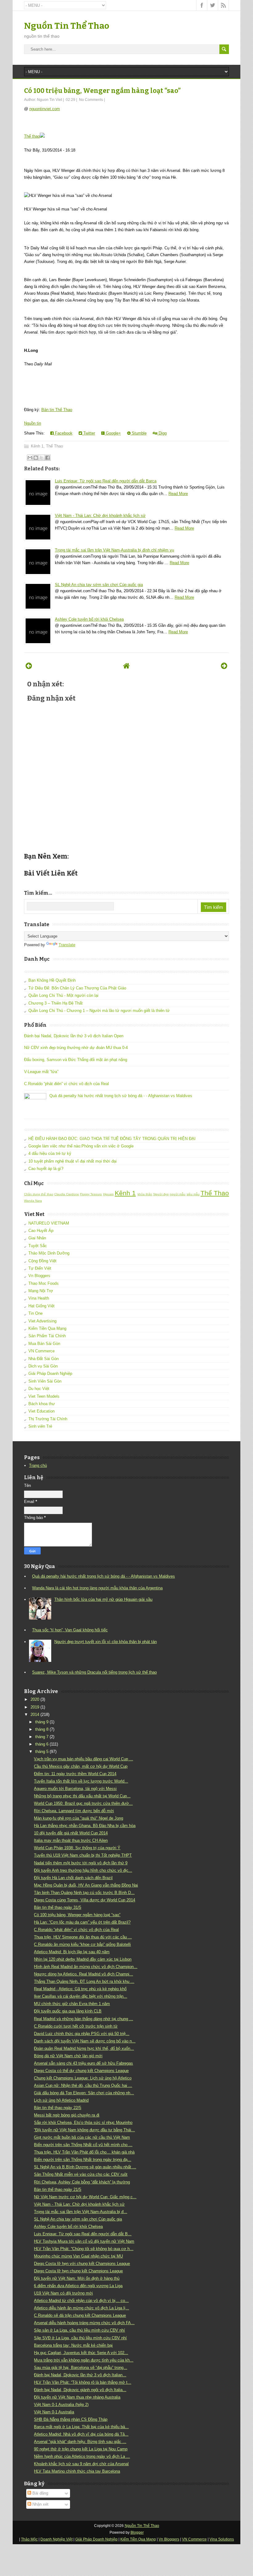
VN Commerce (41, 1351)
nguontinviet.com (45, 109)
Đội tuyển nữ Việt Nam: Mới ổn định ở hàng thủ (77, 2278)
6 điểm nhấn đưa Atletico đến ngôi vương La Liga (78, 2286)
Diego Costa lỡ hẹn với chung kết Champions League (82, 2264)
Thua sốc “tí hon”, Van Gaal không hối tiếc (70, 1630)
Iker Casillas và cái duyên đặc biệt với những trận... (81, 1996)
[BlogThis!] (36, 458)
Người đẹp (161, 1194)
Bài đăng (40, 2493)
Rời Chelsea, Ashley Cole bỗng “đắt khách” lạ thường (82, 2182)
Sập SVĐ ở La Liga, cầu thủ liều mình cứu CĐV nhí (80, 2338)
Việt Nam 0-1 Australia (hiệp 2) (61, 2405)
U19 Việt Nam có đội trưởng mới (63, 2293)
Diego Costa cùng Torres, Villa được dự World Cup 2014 (85, 1900)
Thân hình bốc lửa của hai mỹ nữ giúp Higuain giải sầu (103, 1599)
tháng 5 (42, 1752)
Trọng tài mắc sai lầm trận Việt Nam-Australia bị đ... (81, 2212)
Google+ (113, 433)
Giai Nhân (37, 1238)
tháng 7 (42, 1737)
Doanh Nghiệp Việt (56, 2539)
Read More (178, 494)
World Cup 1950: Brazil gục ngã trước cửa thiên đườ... (83, 1803)
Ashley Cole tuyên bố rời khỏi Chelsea (89, 619)
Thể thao (32, 136)
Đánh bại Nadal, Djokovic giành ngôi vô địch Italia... (80, 2390)
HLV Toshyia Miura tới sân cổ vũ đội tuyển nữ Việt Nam (84, 2241)
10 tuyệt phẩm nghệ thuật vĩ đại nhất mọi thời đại (73, 1161)
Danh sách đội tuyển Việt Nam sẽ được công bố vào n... (85, 2041)
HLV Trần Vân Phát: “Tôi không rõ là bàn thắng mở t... (83, 2382)
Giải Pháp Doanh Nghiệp (50, 1373)
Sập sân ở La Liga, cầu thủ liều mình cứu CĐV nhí (79, 2330)
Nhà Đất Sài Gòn (44, 1359)
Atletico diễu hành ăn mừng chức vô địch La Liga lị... (81, 2308)
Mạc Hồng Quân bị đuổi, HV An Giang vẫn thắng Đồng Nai (86, 1885)
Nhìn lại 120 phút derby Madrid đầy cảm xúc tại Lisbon (83, 1959)
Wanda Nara (33, 1201)
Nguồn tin (33, 423)
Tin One (35, 1313)
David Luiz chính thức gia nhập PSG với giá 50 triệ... (82, 2034)
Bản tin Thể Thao (57, 410)
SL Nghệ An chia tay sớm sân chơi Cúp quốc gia (99, 585)
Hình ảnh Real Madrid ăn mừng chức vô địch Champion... (86, 1967)
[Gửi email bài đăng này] (30, 458)
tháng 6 (42, 1744)
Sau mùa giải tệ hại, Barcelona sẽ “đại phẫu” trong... (81, 2368)
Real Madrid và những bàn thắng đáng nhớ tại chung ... (83, 2019)
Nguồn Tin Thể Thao (67, 26)
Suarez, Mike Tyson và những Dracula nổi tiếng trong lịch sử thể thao (94, 1672)
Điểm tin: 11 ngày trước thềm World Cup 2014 (75, 1774)
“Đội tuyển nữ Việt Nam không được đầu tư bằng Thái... (84, 2130)
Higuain (108, 1194)
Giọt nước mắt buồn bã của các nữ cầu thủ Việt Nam (82, 2137)
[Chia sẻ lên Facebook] (48, 458)
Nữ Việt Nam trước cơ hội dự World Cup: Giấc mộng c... (85, 2197)
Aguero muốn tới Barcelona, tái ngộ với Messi (75, 1789)
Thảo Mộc (29, 2539)
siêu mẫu (193, 1194)
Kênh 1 (37, 446)
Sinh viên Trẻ (40, 1426)
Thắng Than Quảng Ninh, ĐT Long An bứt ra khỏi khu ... (84, 1981)
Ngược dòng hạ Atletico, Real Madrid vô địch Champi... (83, 1974)
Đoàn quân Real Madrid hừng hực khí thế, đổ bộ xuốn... (84, 2048)
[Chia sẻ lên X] (42, 458)
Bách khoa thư (42, 1404)
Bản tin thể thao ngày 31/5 (58, 1907)
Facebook (63, 433)
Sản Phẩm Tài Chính (47, 1336)
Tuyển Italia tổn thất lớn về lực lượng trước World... (81, 1781)
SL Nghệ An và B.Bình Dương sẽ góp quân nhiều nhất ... (85, 2167)
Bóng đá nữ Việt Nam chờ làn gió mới (68, 2056)
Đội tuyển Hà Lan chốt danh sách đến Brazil (73, 1878)
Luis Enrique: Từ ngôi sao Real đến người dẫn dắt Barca (106, 481)
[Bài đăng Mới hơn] (29, 666)
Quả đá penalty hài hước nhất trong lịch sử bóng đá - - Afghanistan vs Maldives (121, 1096)
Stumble (139, 433)
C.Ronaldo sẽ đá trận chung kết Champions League (80, 2315)
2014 (35, 1715)
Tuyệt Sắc (38, 1246)
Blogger (137, 2532)
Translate (67, 945)
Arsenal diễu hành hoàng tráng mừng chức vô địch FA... (84, 2323)
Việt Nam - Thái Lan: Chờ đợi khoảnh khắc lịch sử (100, 516)
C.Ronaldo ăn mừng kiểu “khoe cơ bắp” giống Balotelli (82, 1944)
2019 (35, 1707)
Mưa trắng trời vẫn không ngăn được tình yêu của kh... (84, 2360)
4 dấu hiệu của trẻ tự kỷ (50, 1153)
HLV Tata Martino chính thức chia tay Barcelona (77, 2471)
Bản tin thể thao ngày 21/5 (58, 2189)
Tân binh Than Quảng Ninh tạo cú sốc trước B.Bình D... (84, 1893)
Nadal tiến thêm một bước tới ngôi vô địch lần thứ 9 (81, 1863)
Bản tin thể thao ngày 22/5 (58, 2108)
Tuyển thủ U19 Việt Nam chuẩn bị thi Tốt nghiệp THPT (83, 1855)
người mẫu (178, 1194)
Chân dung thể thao (39, 1194)
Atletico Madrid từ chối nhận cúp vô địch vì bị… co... (81, 2301)
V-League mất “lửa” (41, 1072)
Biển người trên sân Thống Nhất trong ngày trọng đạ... (83, 2160)
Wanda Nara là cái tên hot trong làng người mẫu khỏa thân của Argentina (97, 1588)
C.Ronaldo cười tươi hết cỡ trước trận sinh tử (76, 2026)
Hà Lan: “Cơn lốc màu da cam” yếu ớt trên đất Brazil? (82, 1922)
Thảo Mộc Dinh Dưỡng (49, 1253)
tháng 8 (42, 1729)
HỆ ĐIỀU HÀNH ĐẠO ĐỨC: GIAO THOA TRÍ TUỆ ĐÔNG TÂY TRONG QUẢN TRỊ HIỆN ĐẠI (112, 1139)
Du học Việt (39, 1389)
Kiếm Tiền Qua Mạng (47, 1328)
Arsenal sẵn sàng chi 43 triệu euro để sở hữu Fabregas (83, 2063)
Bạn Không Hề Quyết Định (52, 980)
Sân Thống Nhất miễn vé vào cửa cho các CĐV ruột (81, 2174)
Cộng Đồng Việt (42, 1261)
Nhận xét (40, 2504)
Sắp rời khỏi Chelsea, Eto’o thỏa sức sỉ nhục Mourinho (83, 2122)
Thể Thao (54, 446)
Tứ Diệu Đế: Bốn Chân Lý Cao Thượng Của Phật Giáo (77, 988)
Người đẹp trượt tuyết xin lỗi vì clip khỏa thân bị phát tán (106, 1642)
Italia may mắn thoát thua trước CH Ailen (71, 1840)
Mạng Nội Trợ (41, 1291)
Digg (162, 433)
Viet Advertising (42, 1321)
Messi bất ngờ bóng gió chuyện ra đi (67, 2115)
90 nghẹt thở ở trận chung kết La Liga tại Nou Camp (81, 2449)
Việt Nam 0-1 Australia (54, 2412)
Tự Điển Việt (40, 1268)
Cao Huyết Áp (41, 1231)
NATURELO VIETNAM (49, 1223)
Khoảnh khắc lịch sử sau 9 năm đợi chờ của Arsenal (81, 2464)
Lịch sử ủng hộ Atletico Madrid (61, 2100)
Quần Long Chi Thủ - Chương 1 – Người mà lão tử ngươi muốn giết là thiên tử (99, 1011)
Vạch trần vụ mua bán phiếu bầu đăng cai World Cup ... (83, 1759)
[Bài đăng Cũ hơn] (224, 666)
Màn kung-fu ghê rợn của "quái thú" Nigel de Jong (79, 1818)
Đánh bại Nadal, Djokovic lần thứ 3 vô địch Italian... (80, 2375)
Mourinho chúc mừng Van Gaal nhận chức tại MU (78, 2256)
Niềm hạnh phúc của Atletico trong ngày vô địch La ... (82, 2456)
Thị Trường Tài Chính (48, 1419)
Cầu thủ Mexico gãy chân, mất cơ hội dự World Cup (81, 1766)
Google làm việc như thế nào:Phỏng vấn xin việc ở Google (81, 1146)
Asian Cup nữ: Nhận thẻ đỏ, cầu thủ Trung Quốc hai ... (83, 2085)
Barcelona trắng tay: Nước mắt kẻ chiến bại (73, 2345)
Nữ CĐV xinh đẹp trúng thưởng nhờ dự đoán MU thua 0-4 (76, 1048)
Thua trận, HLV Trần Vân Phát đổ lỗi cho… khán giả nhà (84, 2152)
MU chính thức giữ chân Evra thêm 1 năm (72, 2004)
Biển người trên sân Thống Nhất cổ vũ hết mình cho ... (83, 2145)
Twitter (89, 433)
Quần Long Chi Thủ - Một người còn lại (63, 995)
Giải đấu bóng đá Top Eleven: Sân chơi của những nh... (84, 2093)
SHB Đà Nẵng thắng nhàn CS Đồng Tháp (71, 2419)
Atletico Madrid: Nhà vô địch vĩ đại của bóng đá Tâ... (81, 2434)
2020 (35, 1699)
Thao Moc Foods (44, 1283)
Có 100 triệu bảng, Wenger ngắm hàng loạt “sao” (102, 91)
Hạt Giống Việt (41, 1306)
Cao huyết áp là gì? (46, 1169)
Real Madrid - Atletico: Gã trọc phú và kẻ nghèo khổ (80, 1989)
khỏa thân (145, 1194)
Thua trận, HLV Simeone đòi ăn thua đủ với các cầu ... (83, 1937)
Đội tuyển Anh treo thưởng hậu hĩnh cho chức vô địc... (83, 1870)
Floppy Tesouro (91, 1194)
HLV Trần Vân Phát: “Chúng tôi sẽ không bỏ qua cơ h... (84, 2249)
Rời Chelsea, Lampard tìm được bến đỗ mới (74, 1811)
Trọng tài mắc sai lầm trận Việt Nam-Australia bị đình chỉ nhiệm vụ (114, 550)
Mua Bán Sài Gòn (44, 1344)
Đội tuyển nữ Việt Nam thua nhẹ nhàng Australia (77, 2397)
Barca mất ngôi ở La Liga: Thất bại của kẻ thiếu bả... (81, 2427)
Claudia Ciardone (67, 1194)
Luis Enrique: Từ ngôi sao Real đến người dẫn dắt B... (83, 2234)
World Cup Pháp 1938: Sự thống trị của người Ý (77, 1848)
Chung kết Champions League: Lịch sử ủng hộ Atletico (83, 2078)
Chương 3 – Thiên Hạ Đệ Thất (56, 1003)
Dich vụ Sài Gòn (43, 1366)
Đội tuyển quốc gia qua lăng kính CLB (68, 2011)
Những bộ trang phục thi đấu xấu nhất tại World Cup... (82, 1796)
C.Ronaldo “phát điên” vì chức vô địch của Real (66, 1084)
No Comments (91, 100)
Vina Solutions (222, 2539)
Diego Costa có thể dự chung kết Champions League (81, 2071)
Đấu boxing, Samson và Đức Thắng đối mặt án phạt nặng (76, 1060)
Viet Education (41, 1411)
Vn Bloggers (39, 1276)
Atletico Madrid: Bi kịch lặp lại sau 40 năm (72, 1952)
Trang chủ (38, 1465)
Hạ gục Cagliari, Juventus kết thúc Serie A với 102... (81, 2353)
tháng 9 (42, 1722)
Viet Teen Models (44, 1396)
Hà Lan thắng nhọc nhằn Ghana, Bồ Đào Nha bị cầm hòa (85, 1826)
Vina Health (39, 1298)
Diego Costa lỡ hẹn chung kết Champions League (78, 2271)
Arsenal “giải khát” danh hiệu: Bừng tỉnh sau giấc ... (80, 2442)
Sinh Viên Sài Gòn (45, 1381)
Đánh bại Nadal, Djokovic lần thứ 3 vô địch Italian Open (74, 1036)
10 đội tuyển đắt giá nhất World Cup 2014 (71, 1833)
